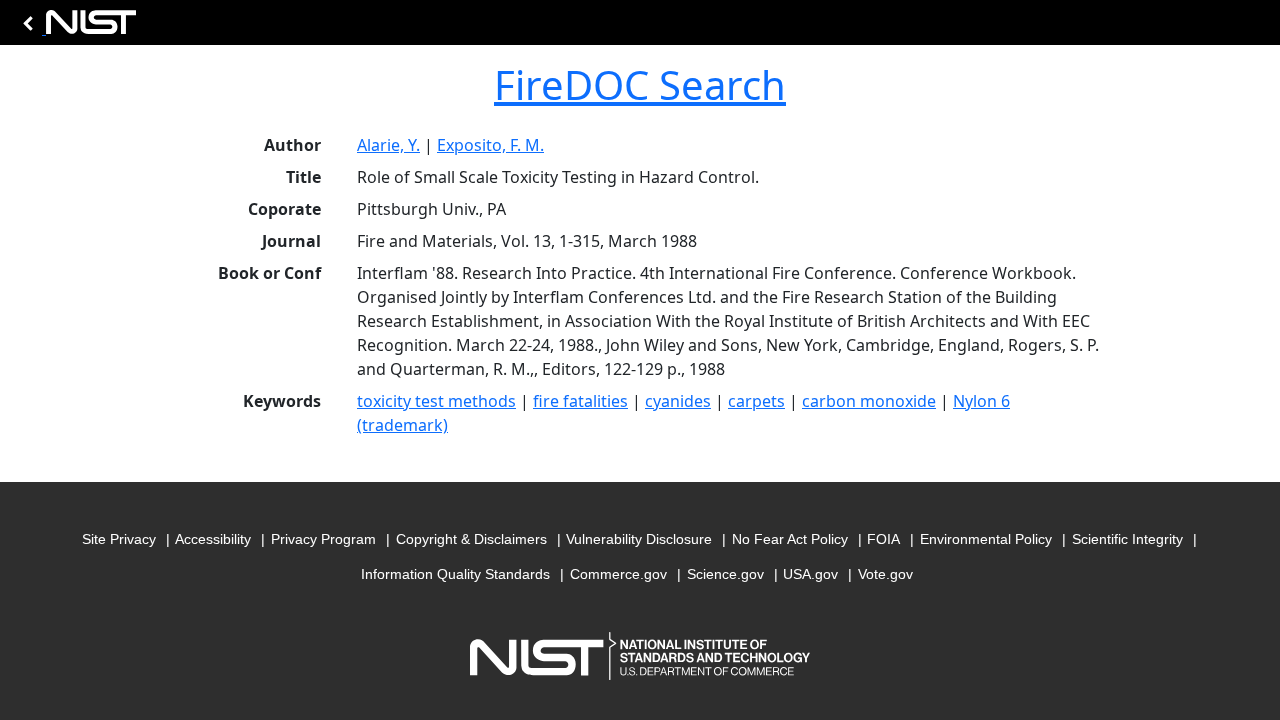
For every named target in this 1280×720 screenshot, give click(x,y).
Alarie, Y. (388, 145)
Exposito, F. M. (490, 145)
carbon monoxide (869, 401)
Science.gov (725, 574)
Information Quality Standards (455, 574)
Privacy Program (323, 539)
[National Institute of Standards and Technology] (76, 27)
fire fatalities (580, 401)
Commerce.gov (618, 574)
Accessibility (213, 539)
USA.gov (810, 574)
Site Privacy (119, 539)
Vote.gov (885, 574)
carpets (756, 401)
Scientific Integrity (1127, 539)
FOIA (883, 539)
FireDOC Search (640, 84)
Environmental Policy (986, 539)
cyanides (678, 401)
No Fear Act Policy (790, 539)
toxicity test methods (436, 401)
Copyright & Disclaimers (471, 539)
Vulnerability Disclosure (639, 539)
